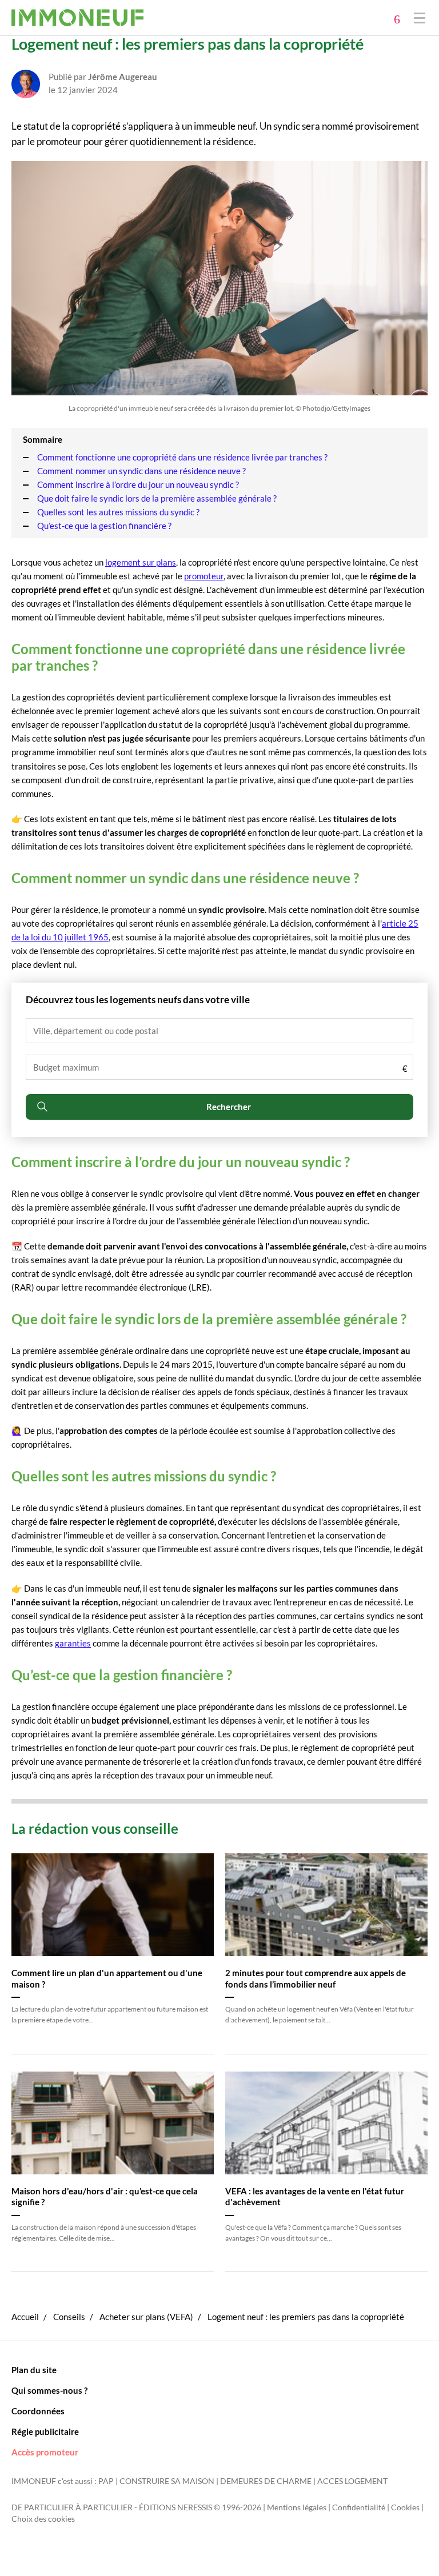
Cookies (405, 2507)
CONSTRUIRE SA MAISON (167, 2481)
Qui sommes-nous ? (49, 2390)
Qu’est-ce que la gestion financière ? (104, 526)
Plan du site (34, 2370)
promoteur (204, 576)
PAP (106, 2481)
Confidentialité (359, 2507)
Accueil (25, 2317)
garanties (73, 1643)
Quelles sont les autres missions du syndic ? (118, 512)
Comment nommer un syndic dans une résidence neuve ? (141, 471)
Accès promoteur (45, 2452)
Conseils (69, 2317)
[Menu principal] (420, 17)
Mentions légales (297, 2507)
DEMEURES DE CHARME (266, 2481)
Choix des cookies (43, 2519)
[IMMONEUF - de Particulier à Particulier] (77, 18)
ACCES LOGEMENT (352, 2481)
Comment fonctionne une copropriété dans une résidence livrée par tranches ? (182, 457)
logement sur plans (141, 562)
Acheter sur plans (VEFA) (146, 2317)
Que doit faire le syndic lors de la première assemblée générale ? (157, 498)
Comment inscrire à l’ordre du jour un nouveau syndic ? (138, 484)
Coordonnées (38, 2411)
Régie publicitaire (45, 2431)
